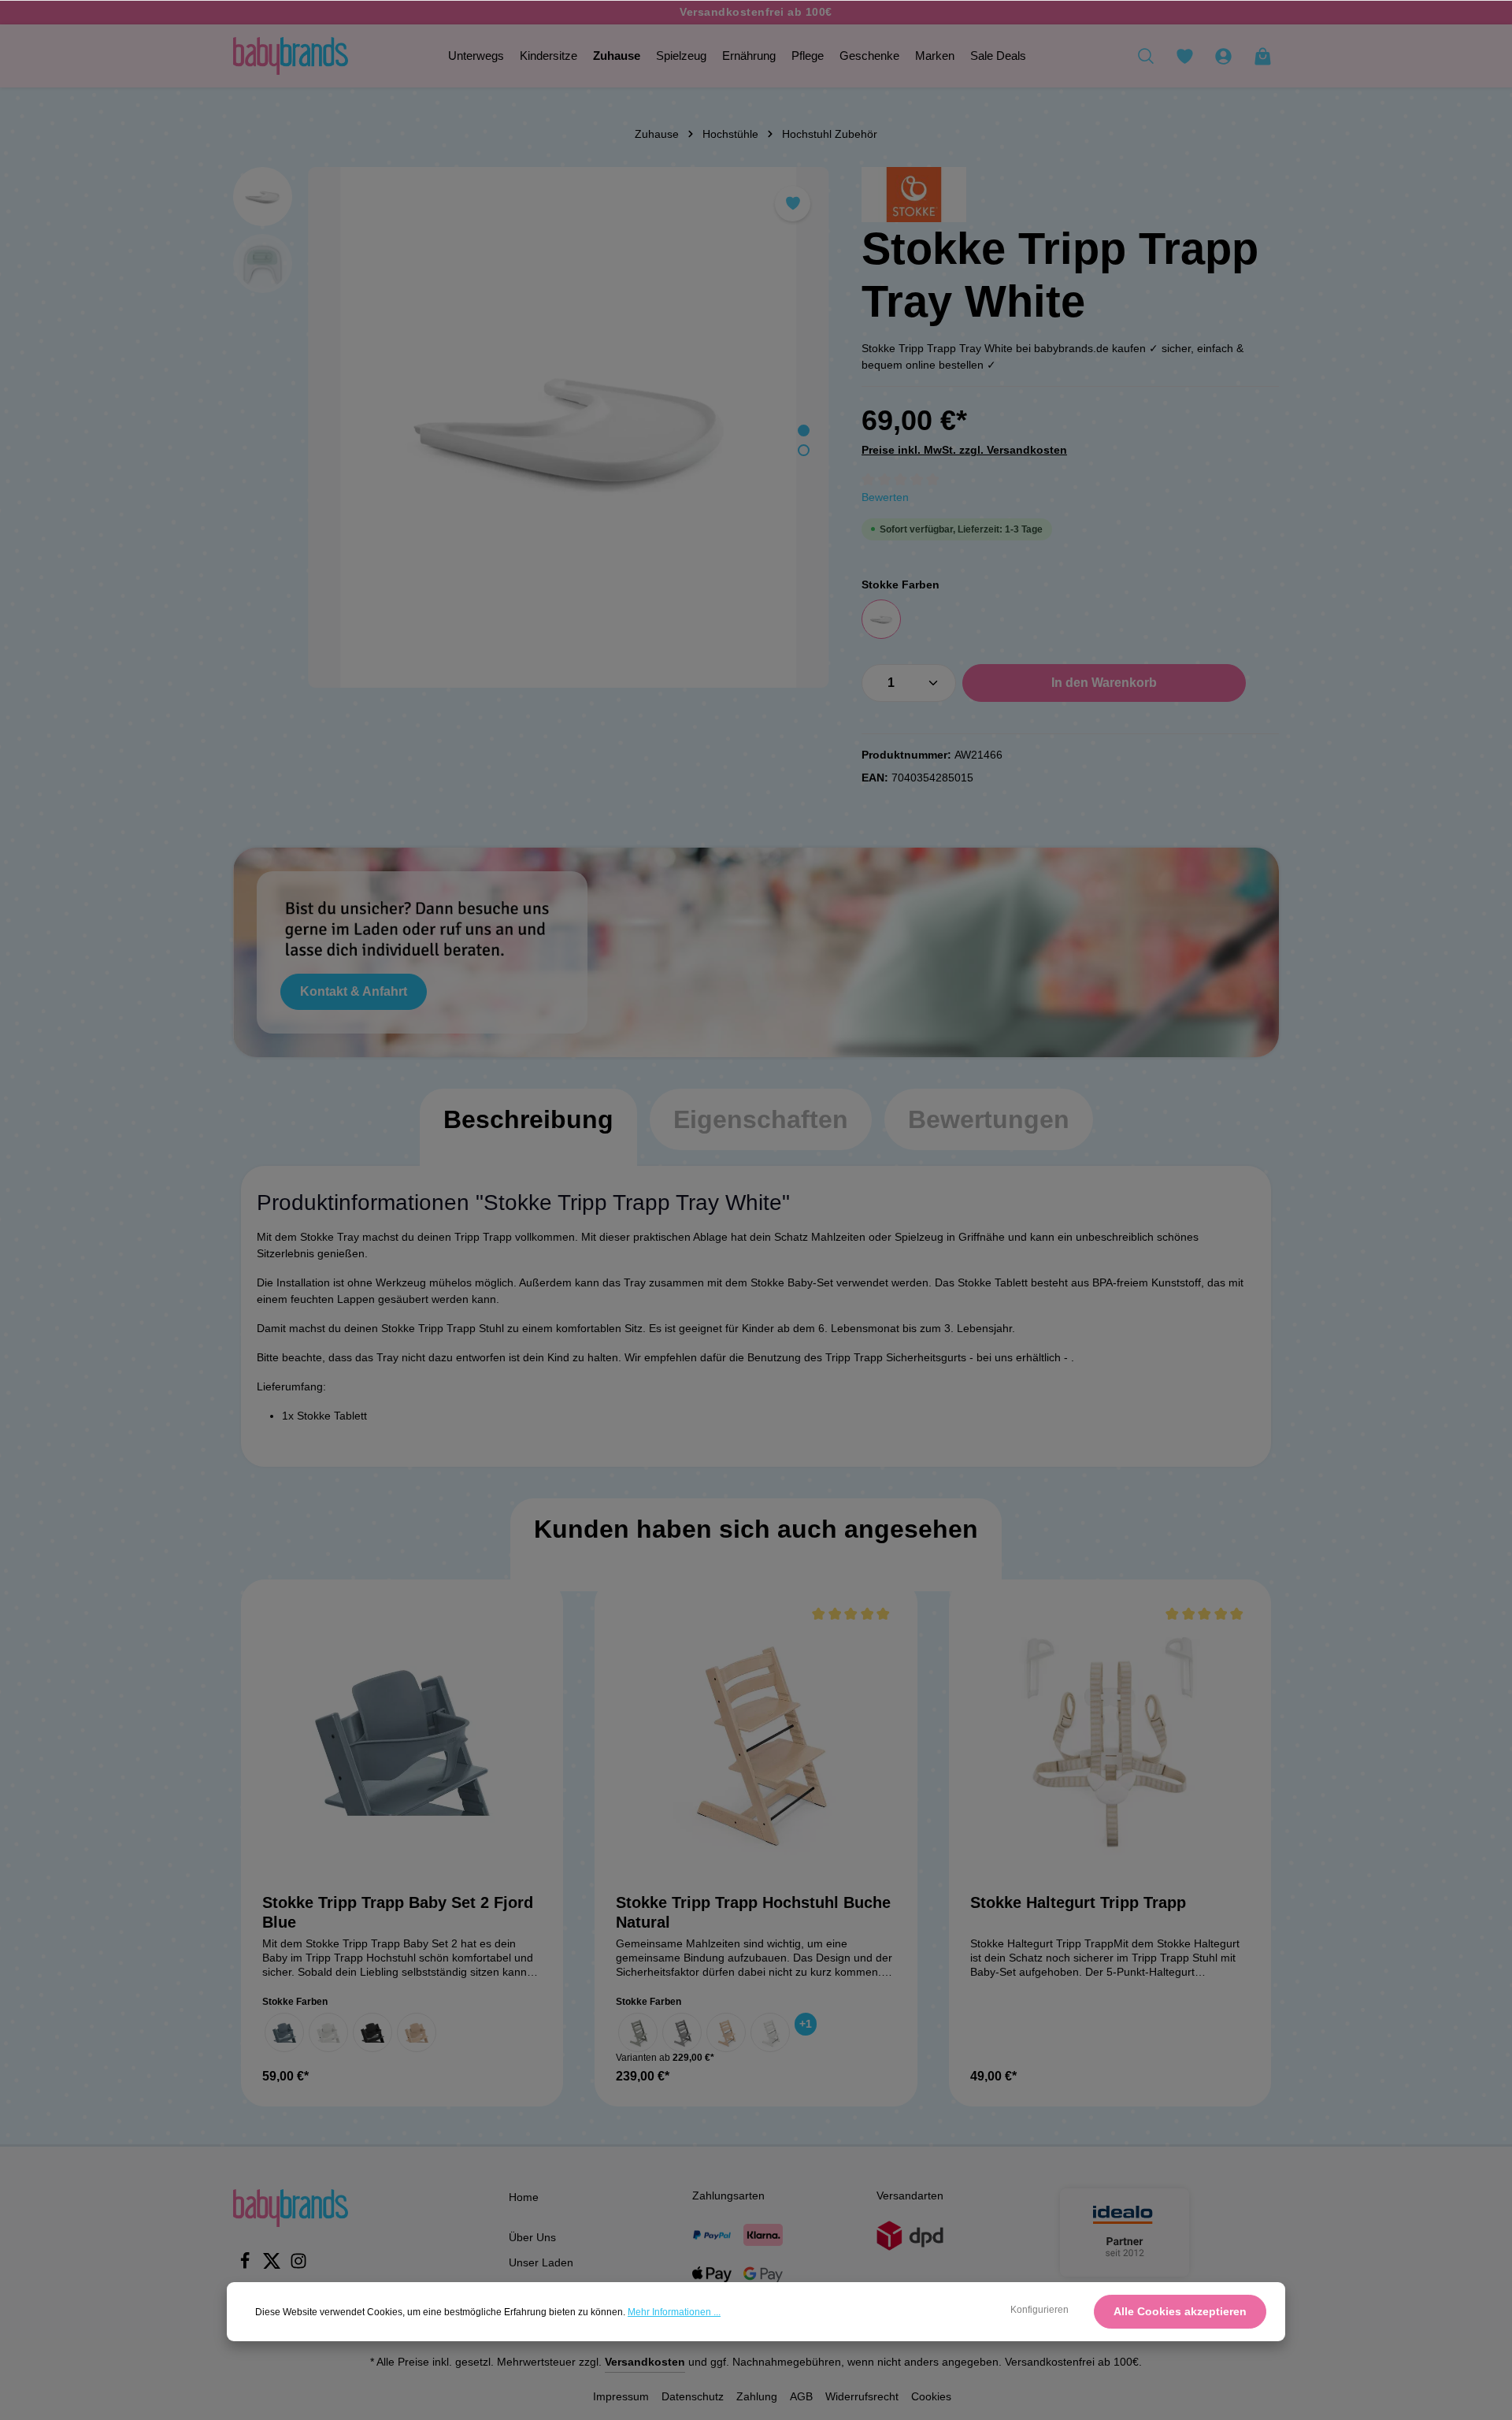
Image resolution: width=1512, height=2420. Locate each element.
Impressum (621, 2396)
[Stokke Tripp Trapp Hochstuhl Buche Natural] (756, 1741)
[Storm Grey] (682, 2032)
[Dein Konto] (1223, 56)
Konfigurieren (1039, 2310)
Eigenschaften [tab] (761, 1119)
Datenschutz (693, 2396)
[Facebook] (246, 2266)
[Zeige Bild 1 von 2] (804, 431)
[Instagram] (298, 2266)
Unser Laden (541, 2262)
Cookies (931, 2396)
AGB (801, 2396)
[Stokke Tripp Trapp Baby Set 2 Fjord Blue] (402, 1741)
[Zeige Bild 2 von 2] (804, 450)
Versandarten (910, 2195)
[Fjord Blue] (284, 2032)
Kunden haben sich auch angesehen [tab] (756, 1529)
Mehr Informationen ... (674, 2312)
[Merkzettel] (1184, 56)
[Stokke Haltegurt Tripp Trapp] (1110, 1741)
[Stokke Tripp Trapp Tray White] (568, 427)
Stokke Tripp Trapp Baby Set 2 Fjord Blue (398, 1912)
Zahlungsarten (728, 2195)
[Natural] (417, 2032)
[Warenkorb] (1262, 56)
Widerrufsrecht (862, 2396)
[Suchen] (1146, 56)
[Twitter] (273, 2266)
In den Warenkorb (1104, 683)
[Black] (372, 2032)
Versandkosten (645, 2362)
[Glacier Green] (638, 2032)
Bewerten (885, 497)
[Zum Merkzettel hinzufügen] (793, 204)
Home (524, 2197)
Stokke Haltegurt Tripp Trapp (1078, 1902)
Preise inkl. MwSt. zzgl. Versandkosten (964, 450)
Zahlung (757, 2396)
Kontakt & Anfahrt (354, 991)
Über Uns (532, 2237)
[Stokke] (914, 195)
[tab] (528, 1135)
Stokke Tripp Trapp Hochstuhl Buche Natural (753, 1912)
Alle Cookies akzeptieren (1180, 2311)
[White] (881, 619)
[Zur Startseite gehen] (291, 56)
